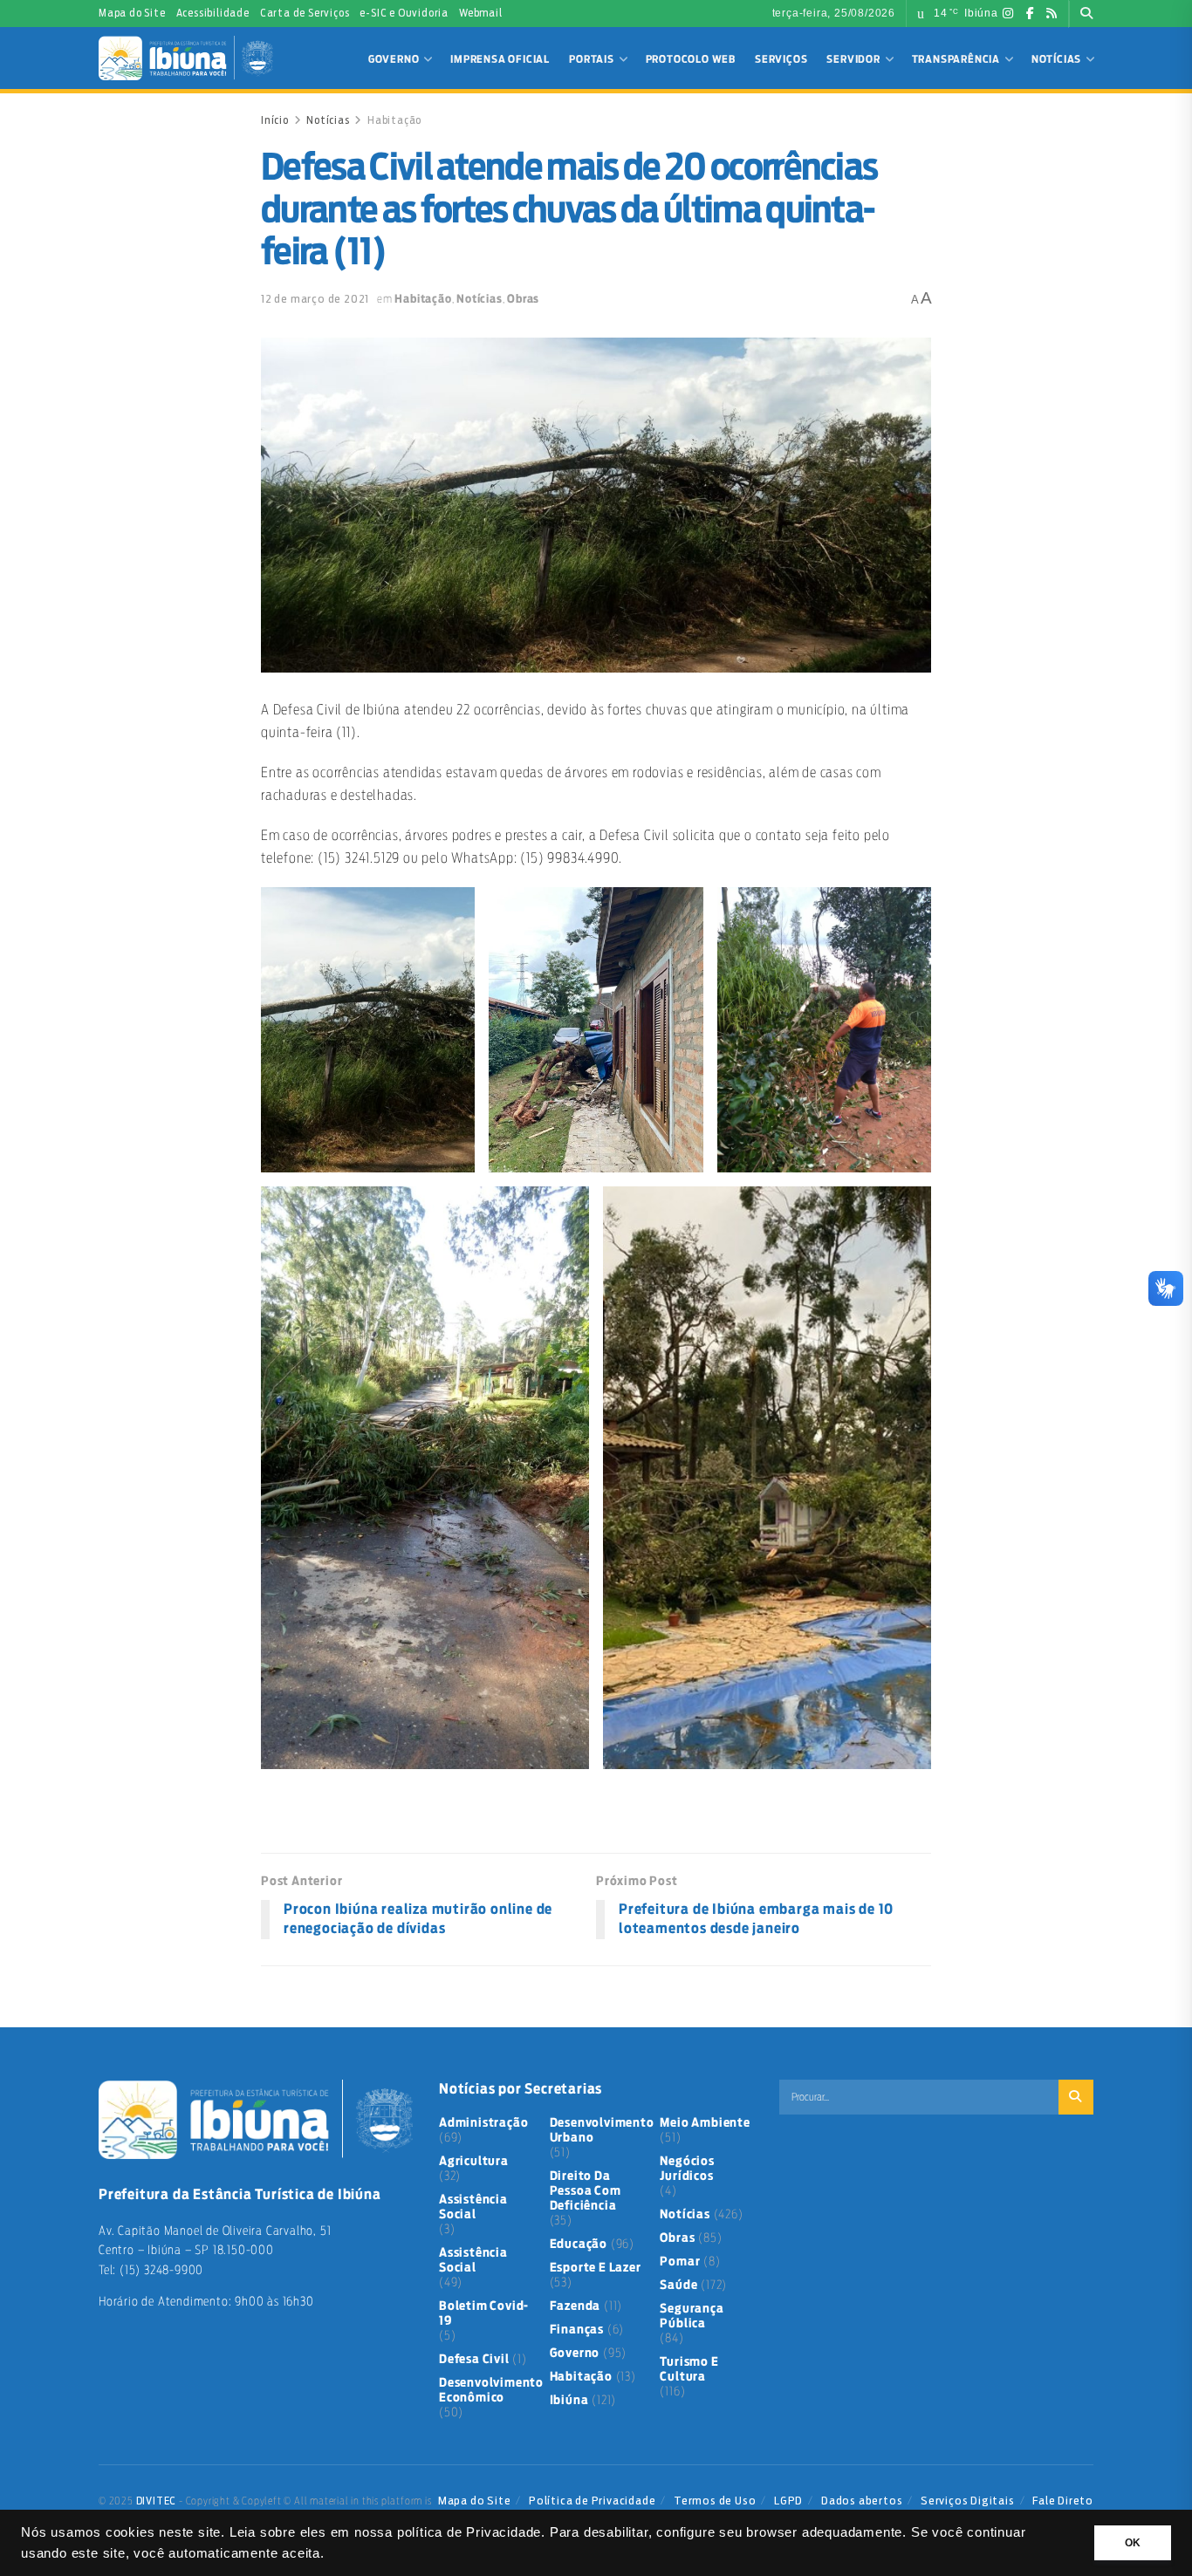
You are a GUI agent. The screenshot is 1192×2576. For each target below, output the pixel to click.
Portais (592, 59)
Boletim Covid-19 (484, 2314)
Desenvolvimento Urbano (602, 2131)
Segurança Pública (692, 2316)
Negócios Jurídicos (687, 2169)
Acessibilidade (213, 13)
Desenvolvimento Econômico (491, 2391)
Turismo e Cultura (689, 2370)
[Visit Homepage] (186, 58)
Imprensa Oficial (500, 59)
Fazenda (575, 2306)
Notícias (1056, 59)
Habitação (394, 120)
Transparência (956, 59)
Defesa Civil (474, 2360)
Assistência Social (473, 2207)
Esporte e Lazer (596, 2268)
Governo (394, 59)
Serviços (781, 59)
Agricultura (474, 2162)
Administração (483, 2123)
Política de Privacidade (592, 2501)
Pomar (680, 2262)
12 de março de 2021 (315, 299)
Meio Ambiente (705, 2123)
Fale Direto (1063, 2501)
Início (275, 120)
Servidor (853, 59)
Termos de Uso (715, 2501)
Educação (579, 2245)
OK (1133, 2543)
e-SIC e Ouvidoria (404, 13)
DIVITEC (157, 2501)
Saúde (678, 2286)
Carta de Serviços (305, 13)
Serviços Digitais (968, 2501)
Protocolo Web (691, 59)
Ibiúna (569, 2401)
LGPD (788, 2501)
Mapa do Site (132, 13)
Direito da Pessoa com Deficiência (586, 2191)
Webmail (481, 13)
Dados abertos (862, 2501)
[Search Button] (1087, 14)
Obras (523, 300)
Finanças (577, 2330)
